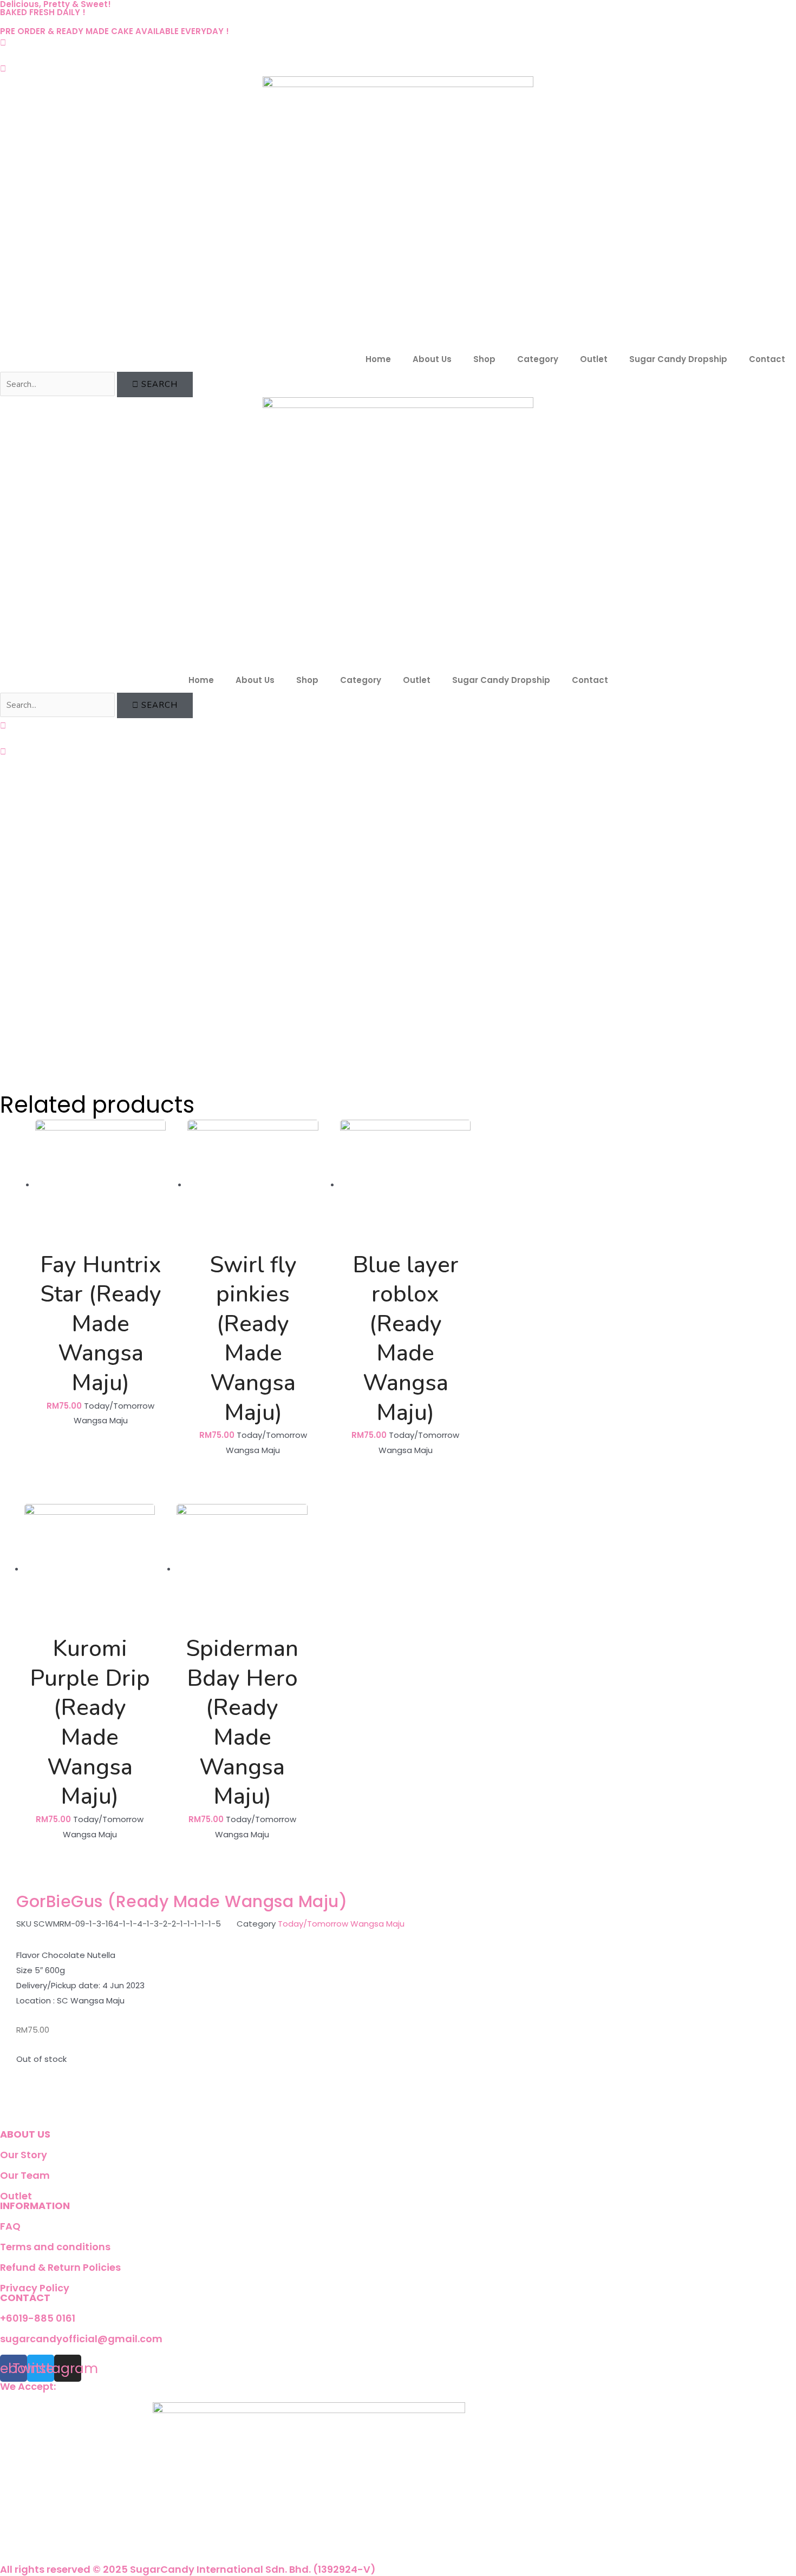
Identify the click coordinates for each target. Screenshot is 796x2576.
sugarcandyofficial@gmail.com (81, 2339)
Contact (767, 359)
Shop (484, 359)
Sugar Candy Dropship (678, 359)
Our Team (25, 2175)
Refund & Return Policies (60, 2267)
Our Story (24, 2155)
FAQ (10, 2226)
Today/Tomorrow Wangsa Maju (341, 1924)
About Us (432, 359)
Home (378, 359)
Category (538, 359)
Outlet (594, 359)
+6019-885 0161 (38, 2318)
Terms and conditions (55, 2247)
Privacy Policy (35, 2288)
